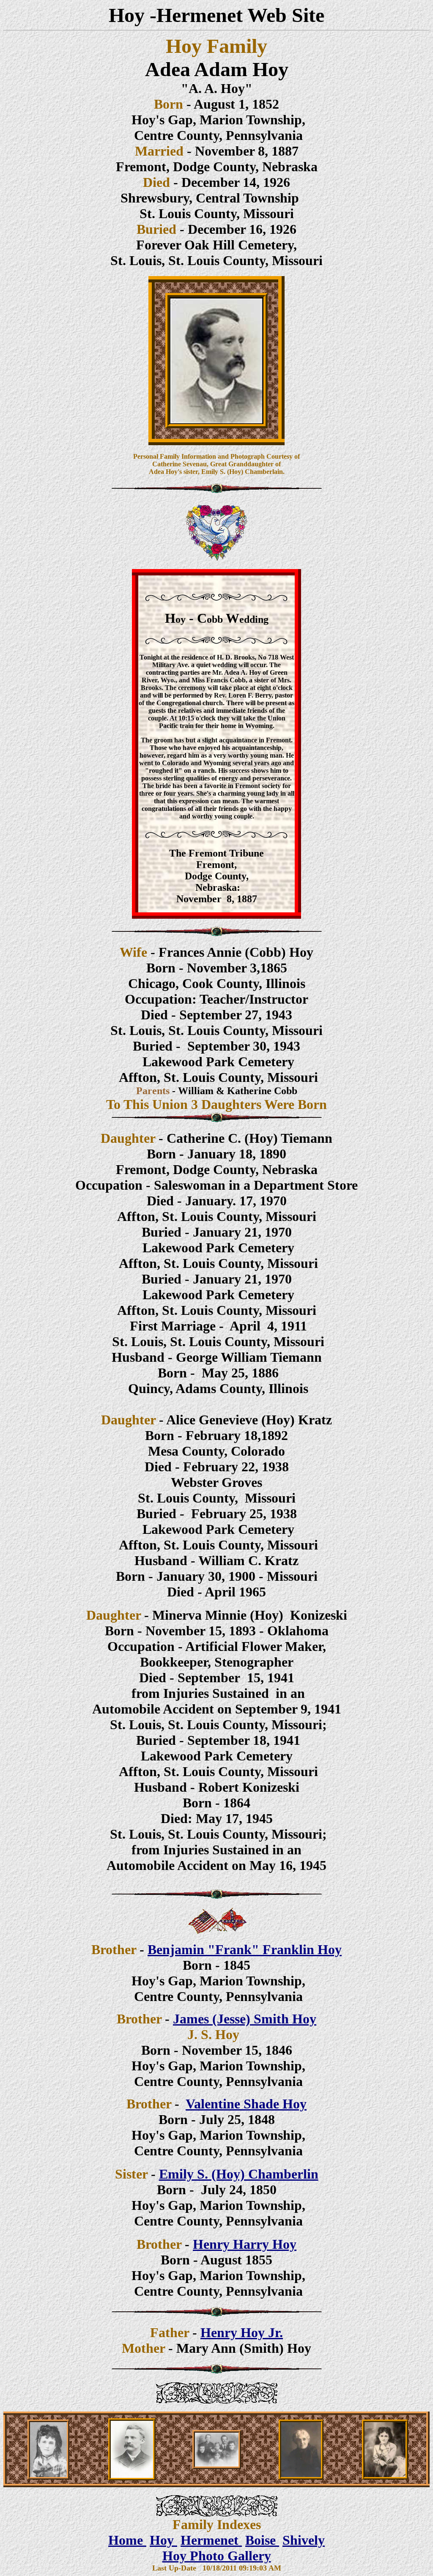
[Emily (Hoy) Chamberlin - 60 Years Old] (301, 2477)
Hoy (163, 2540)
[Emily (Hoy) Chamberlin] (48, 2477)
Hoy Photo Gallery (217, 2556)
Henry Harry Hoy (245, 2244)
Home (127, 2540)
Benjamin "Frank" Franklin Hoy (245, 1949)
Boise (262, 2540)
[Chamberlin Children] (217, 2467)
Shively (304, 2540)
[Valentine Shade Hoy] (132, 2478)
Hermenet (211, 2540)
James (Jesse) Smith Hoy (245, 2019)
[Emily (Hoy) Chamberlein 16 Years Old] (385, 2477)
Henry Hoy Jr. (242, 2332)
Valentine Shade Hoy (246, 2104)
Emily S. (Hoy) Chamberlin (239, 2174)
